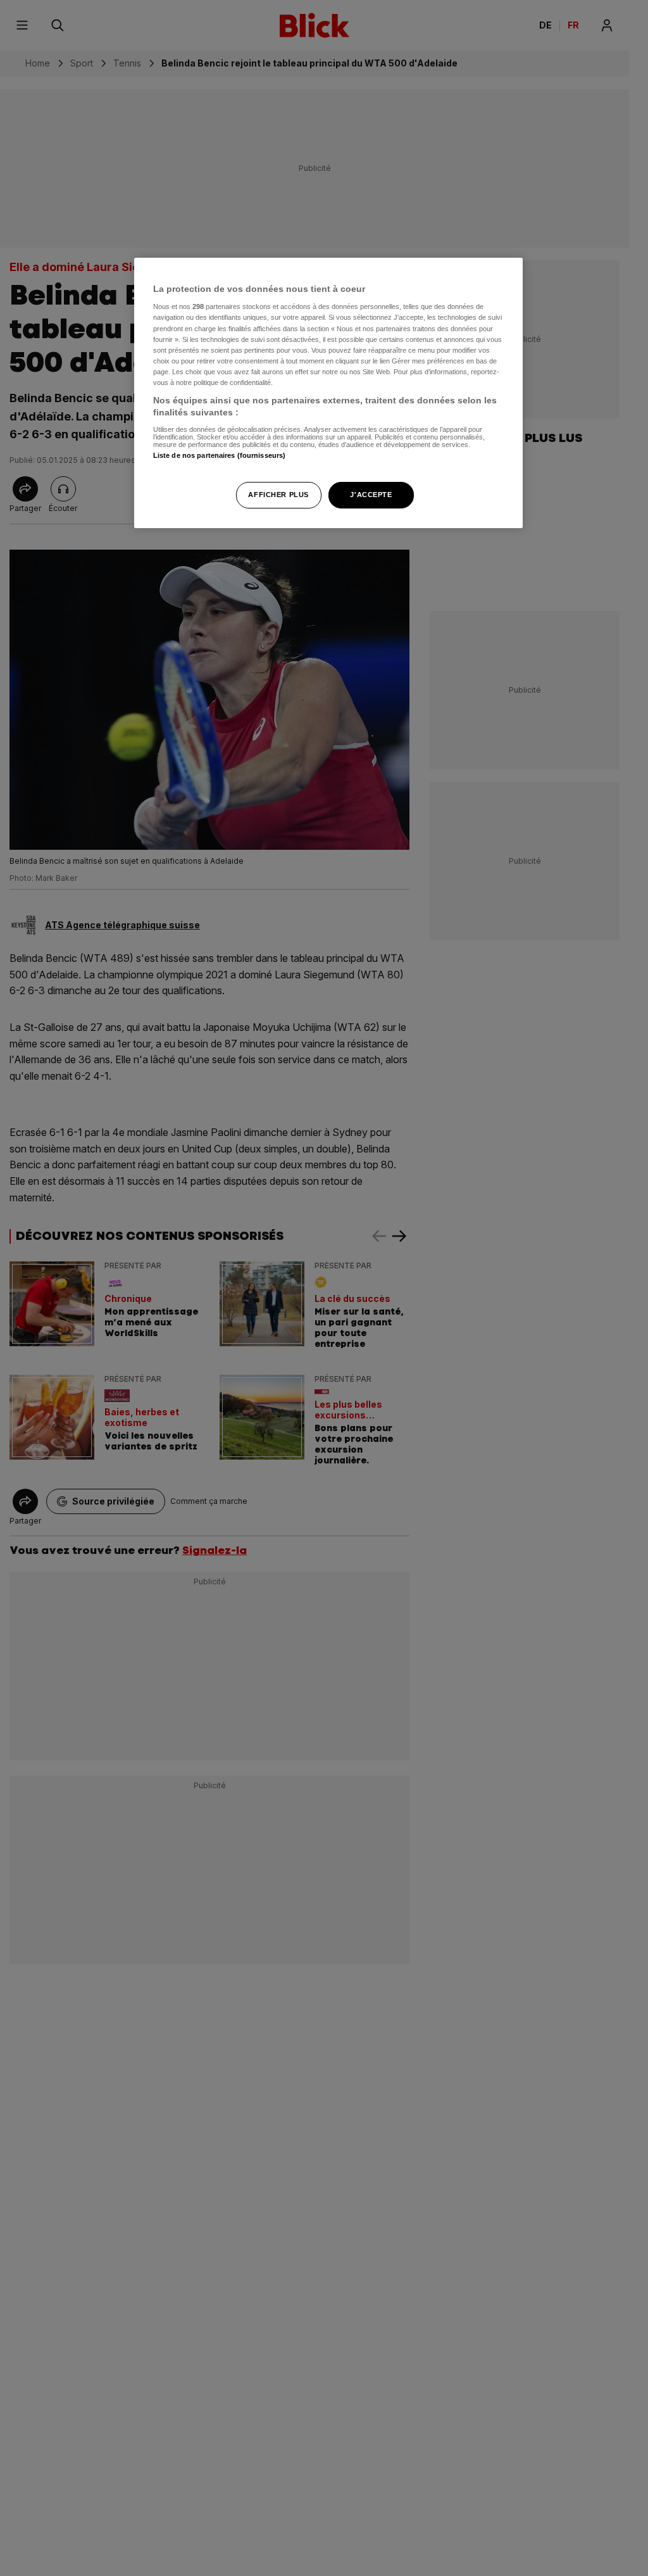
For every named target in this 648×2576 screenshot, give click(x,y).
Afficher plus (278, 495)
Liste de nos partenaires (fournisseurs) (219, 455)
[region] (328, 393)
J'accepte (371, 495)
